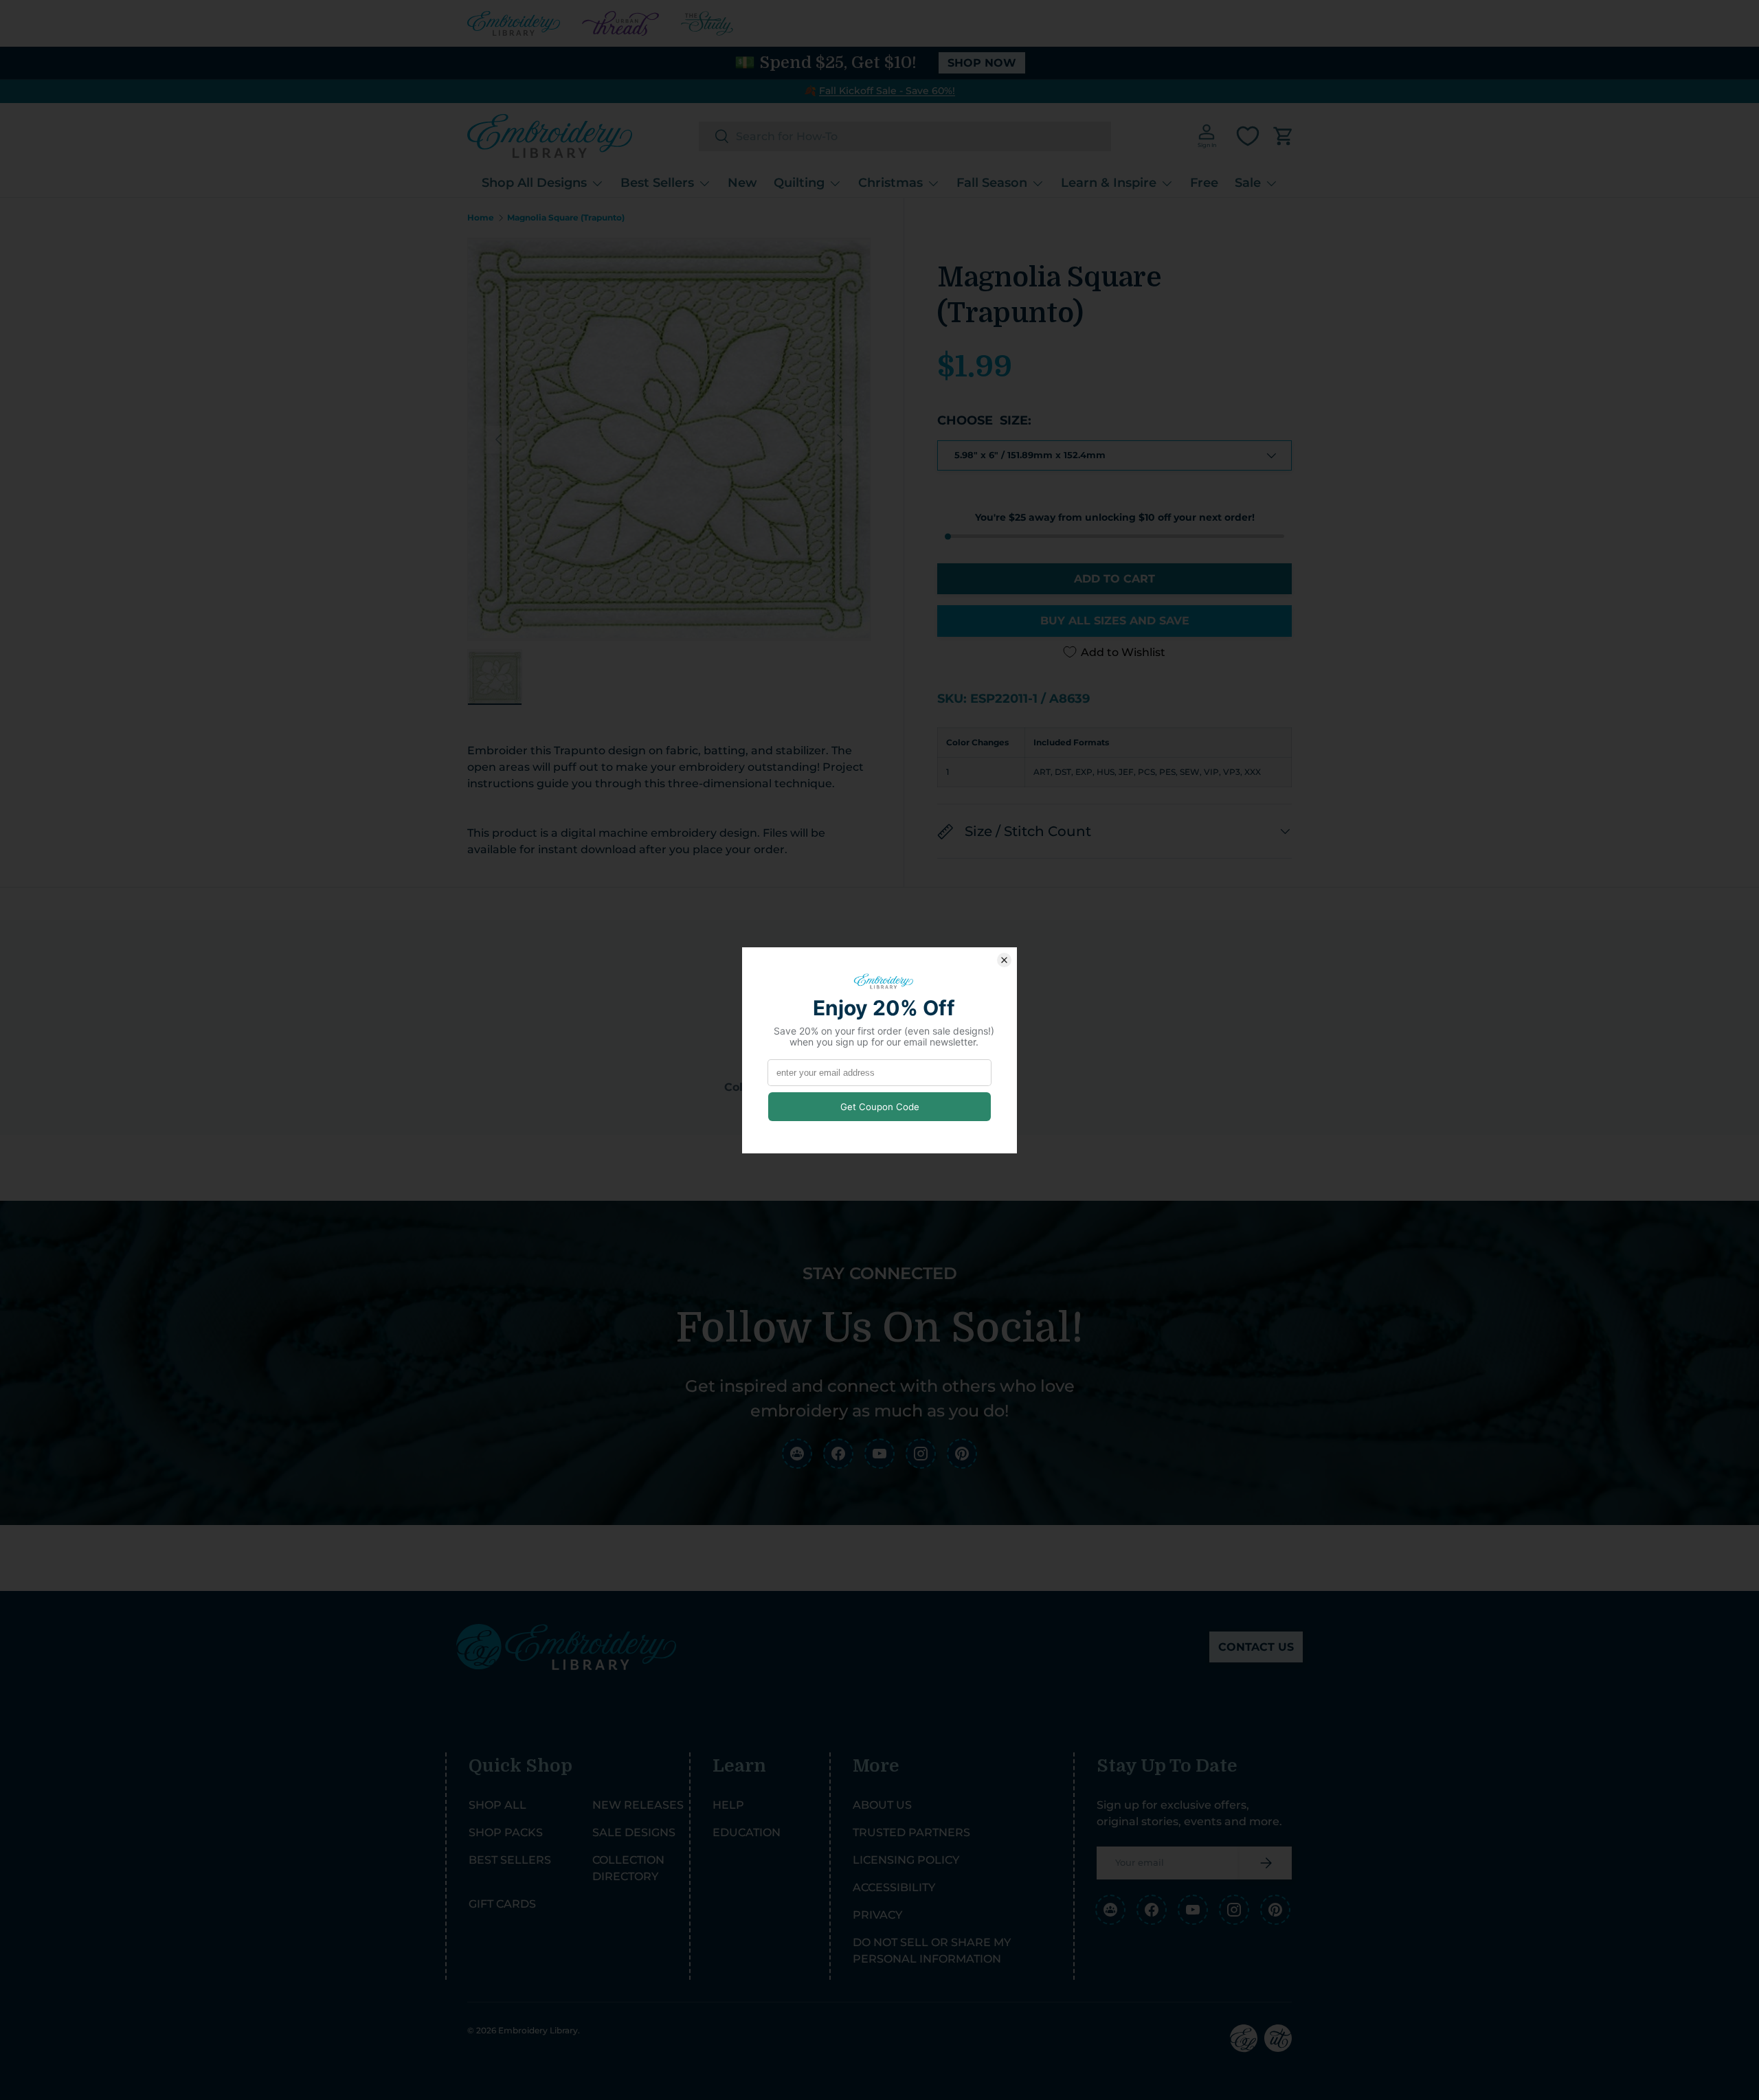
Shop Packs (506, 1832)
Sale (1248, 183)
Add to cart (1114, 579)
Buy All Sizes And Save (1115, 621)
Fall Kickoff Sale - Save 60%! (887, 91)
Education (747, 1832)
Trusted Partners (911, 1832)
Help (728, 1805)
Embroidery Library (538, 2030)
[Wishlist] (1248, 136)
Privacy (877, 1915)
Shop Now (982, 63)
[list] (669, 439)
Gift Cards (502, 1904)
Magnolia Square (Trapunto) (566, 218)
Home (481, 218)
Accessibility (894, 1887)
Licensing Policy (906, 1860)
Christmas (890, 183)
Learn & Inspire (1109, 183)
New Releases (638, 1805)
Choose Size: (984, 420)
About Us (882, 1805)
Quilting (799, 183)
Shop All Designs (534, 183)
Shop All (497, 1805)
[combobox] (905, 136)
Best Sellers (657, 183)
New (742, 183)
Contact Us (1256, 1647)
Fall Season (992, 183)
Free (1204, 183)
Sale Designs (634, 1832)
